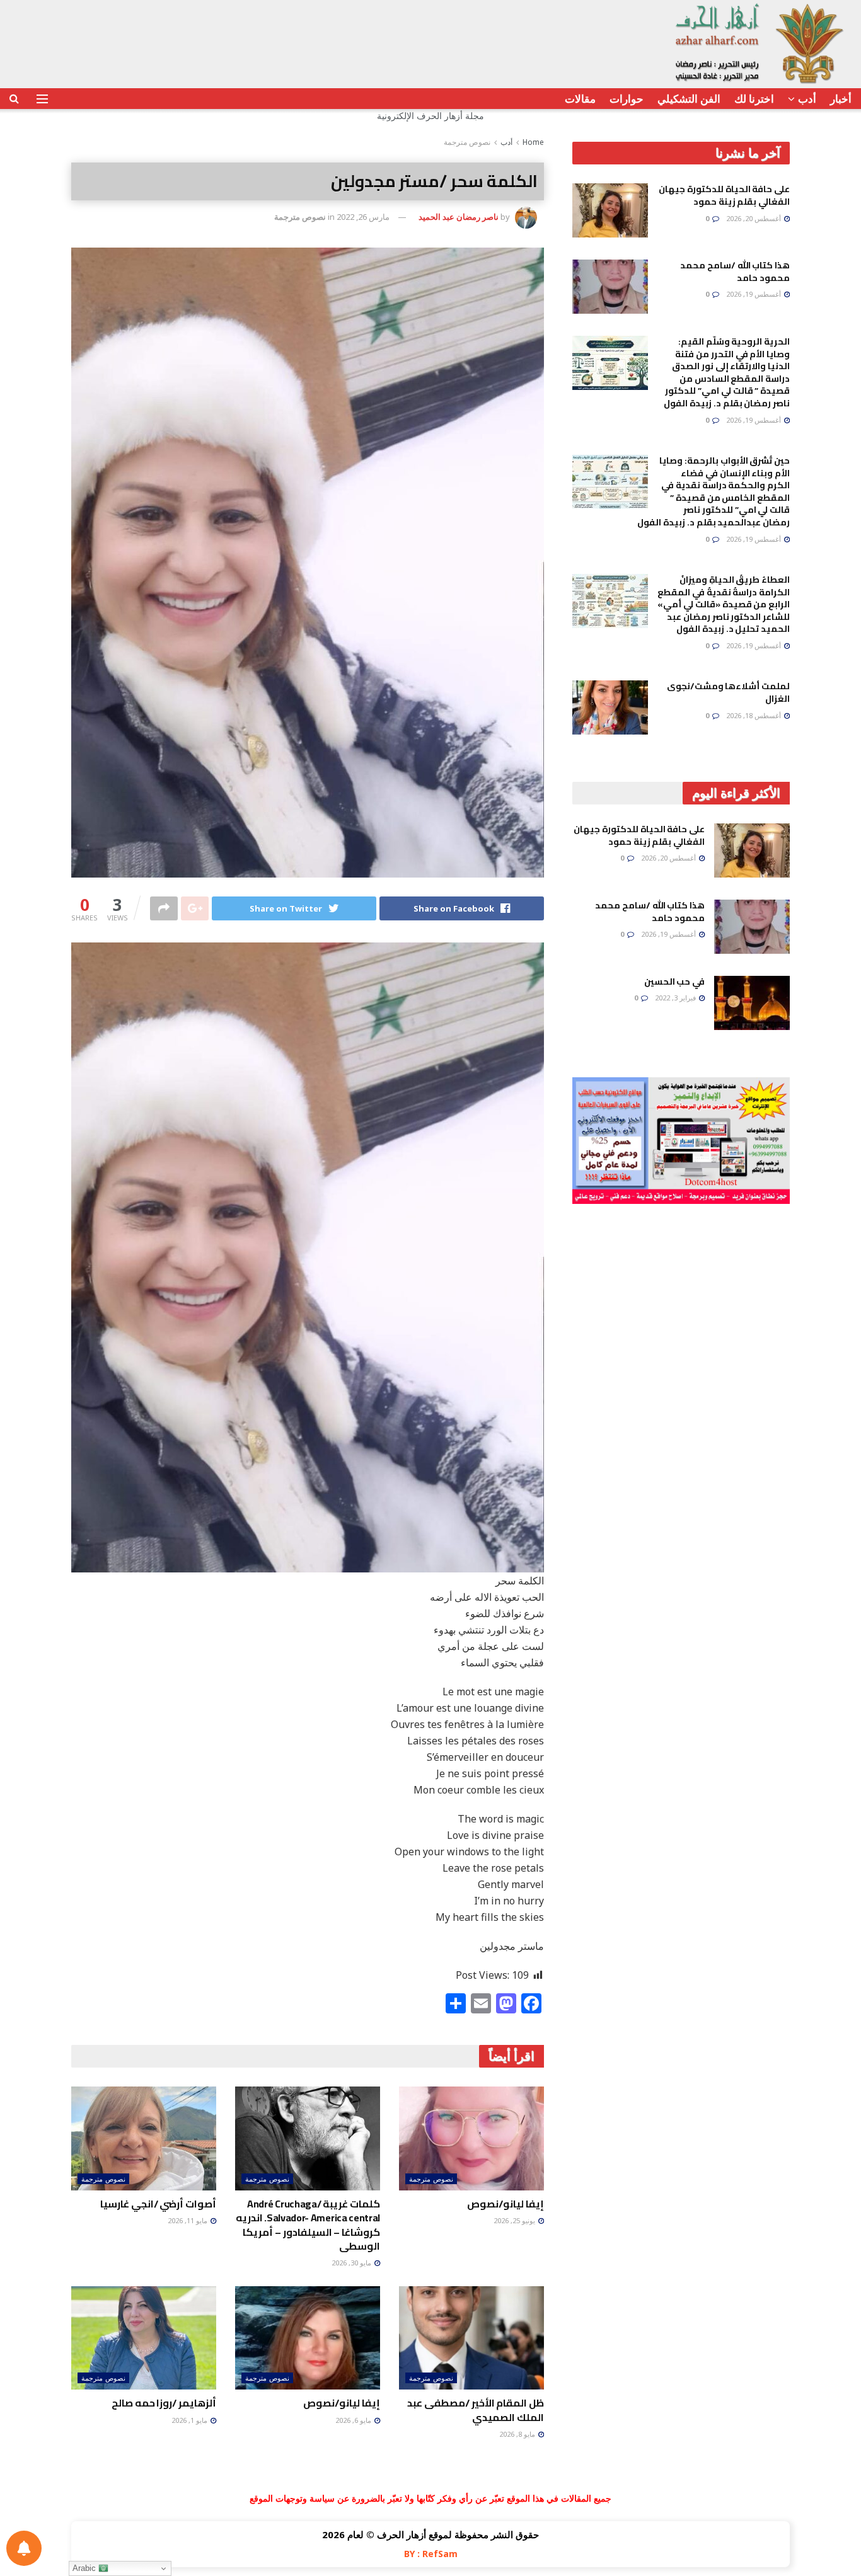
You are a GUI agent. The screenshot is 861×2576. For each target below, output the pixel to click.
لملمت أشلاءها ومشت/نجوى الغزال (728, 692)
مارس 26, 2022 (363, 217)
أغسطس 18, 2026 (754, 715)
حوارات (627, 99)
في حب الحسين (674, 982)
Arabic (85, 2568)
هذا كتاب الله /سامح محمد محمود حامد (735, 272)
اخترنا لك (754, 99)
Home (533, 142)
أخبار (841, 99)
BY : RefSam (431, 2554)
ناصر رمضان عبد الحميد (459, 217)
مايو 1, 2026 (190, 2420)
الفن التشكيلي (689, 99)
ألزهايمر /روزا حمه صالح (164, 2403)
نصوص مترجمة (467, 142)
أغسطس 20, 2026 (754, 218)
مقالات (580, 99)
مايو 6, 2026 (354, 2420)
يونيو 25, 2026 (515, 2220)
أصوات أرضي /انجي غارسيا (158, 2204)
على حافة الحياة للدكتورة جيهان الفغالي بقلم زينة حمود (724, 195)
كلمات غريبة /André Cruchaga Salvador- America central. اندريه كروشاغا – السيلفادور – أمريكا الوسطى (308, 2225)
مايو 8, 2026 (518, 2434)
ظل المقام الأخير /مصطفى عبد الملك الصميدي (476, 2410)
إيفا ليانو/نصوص (506, 2204)
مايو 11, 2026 (188, 2220)
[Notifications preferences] (24, 2548)
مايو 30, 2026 (352, 2263)
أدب (807, 99)
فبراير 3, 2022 (676, 998)
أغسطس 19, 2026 (754, 294)
